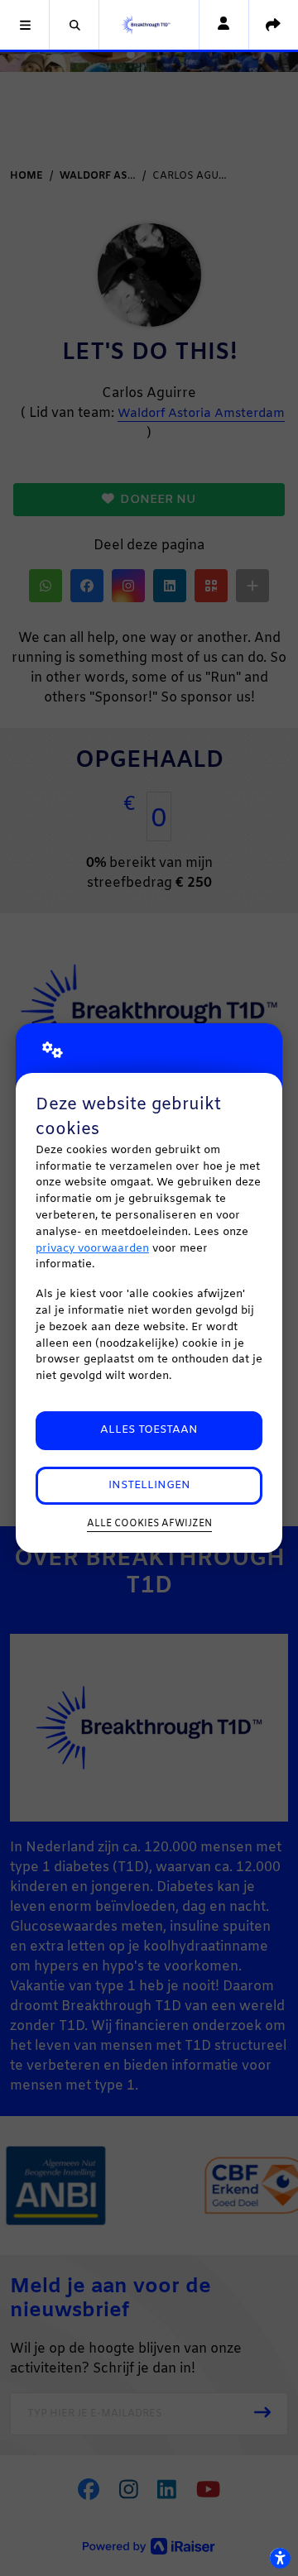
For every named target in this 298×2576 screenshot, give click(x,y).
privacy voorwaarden (92, 1249)
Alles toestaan (149, 1430)
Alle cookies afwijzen (149, 1524)
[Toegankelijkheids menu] (280, 2558)
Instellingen (149, 1485)
